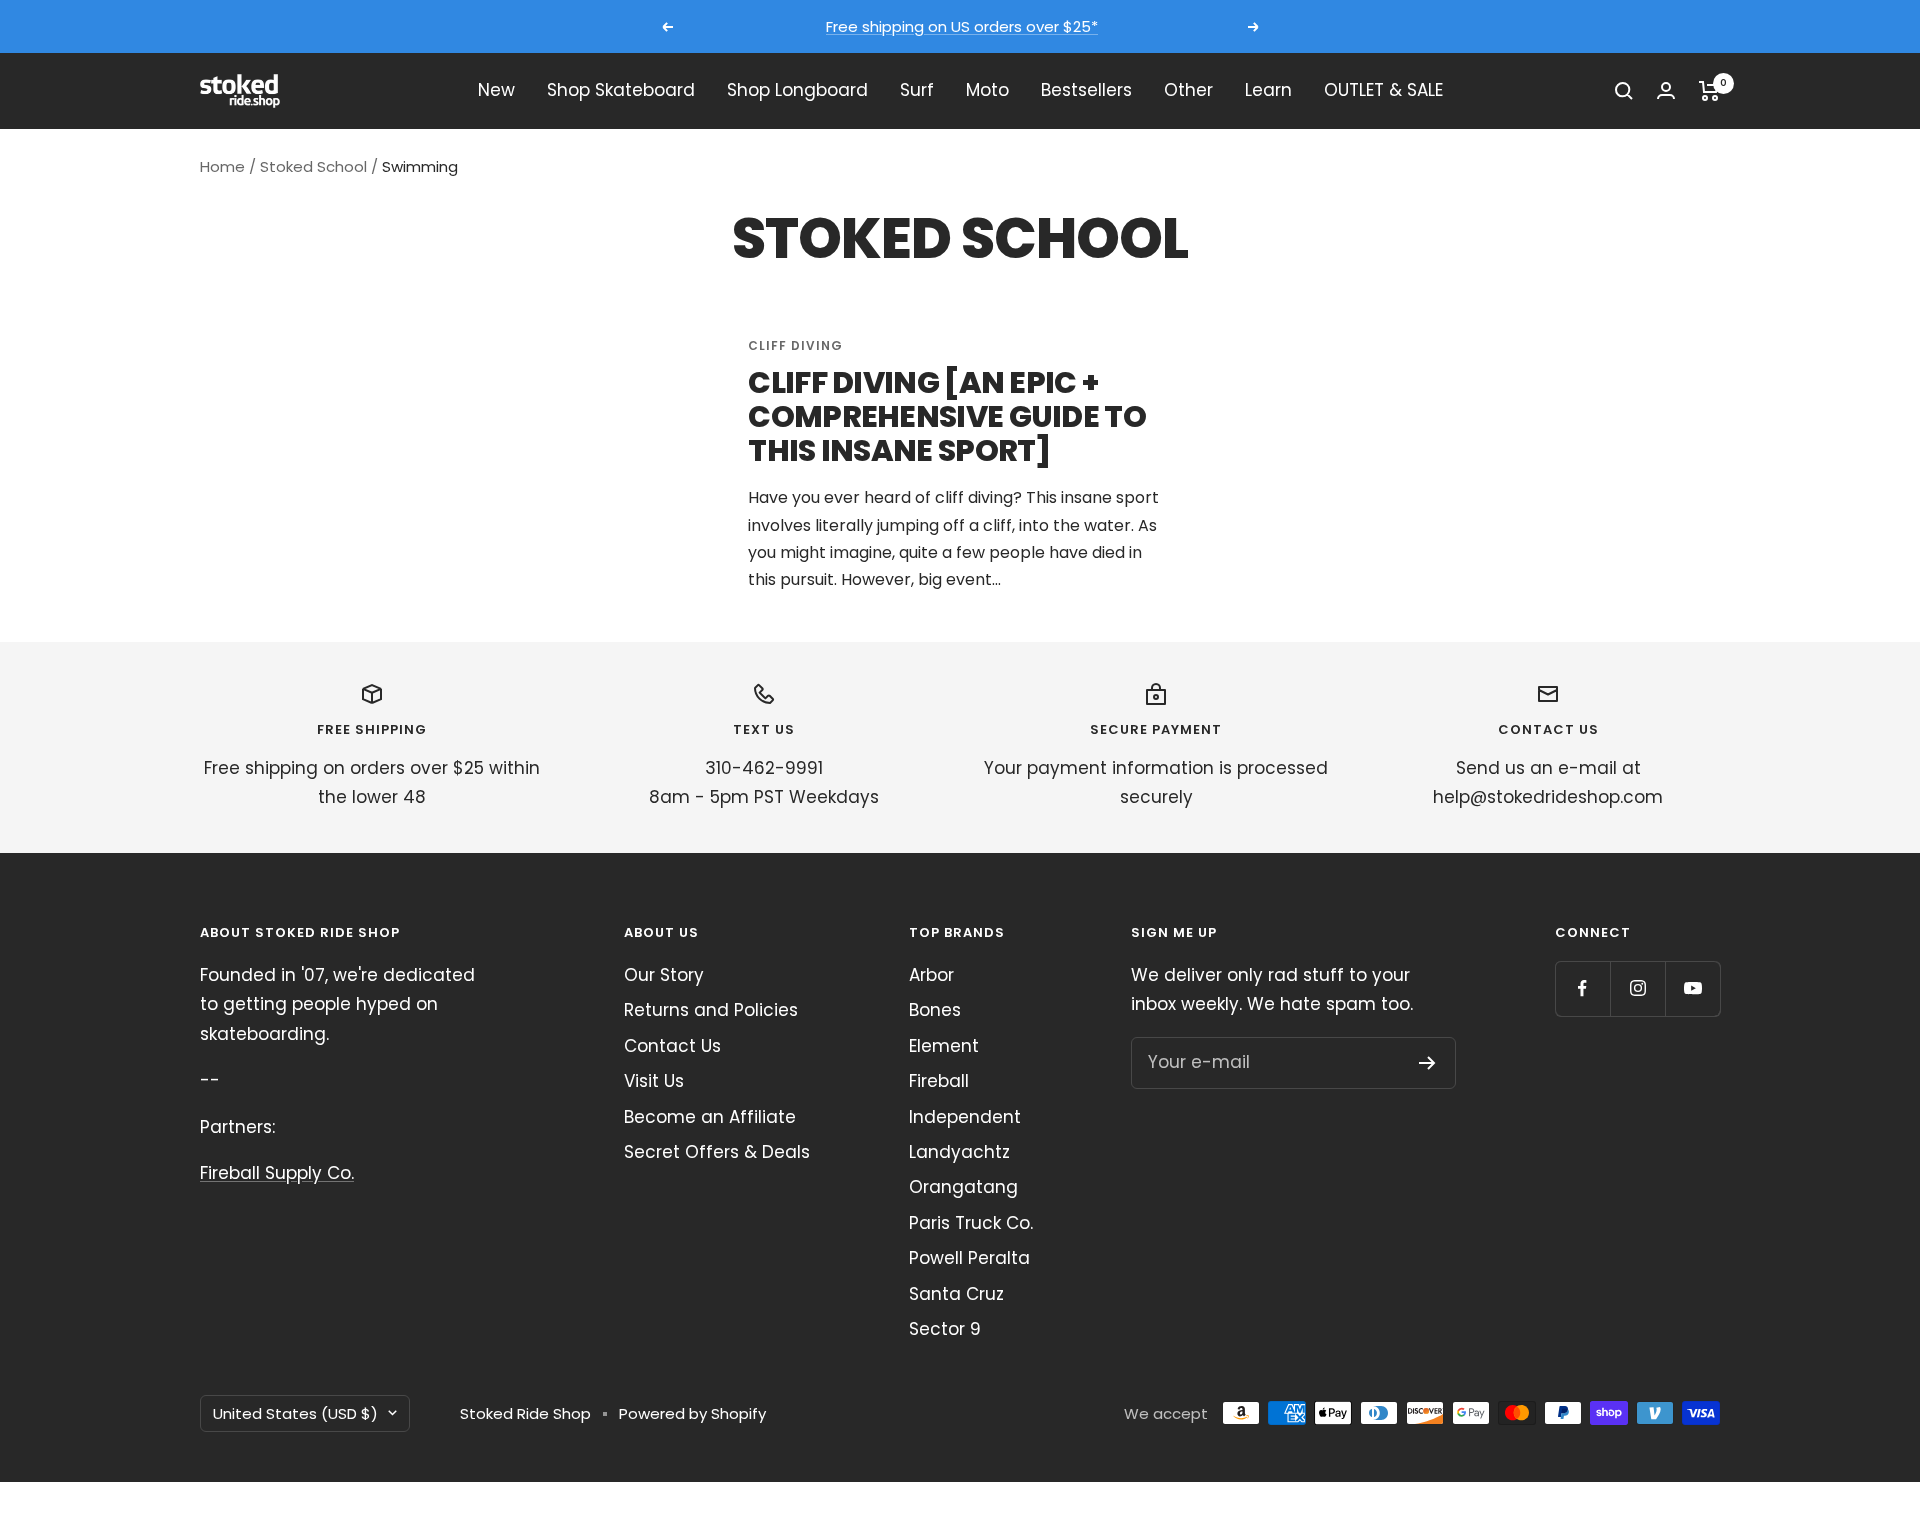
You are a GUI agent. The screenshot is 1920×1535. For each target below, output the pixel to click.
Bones (935, 1010)
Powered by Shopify (692, 1413)
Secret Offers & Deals (717, 1152)
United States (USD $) (295, 1413)
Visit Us (654, 1081)
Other (1188, 90)
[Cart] (1709, 91)
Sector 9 (945, 1329)
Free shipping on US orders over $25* (962, 26)
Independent (965, 1117)
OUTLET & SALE (1383, 90)
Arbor (931, 975)
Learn (1268, 90)
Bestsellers (1086, 90)
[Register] (1427, 1063)
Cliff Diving (795, 345)
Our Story (664, 975)
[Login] (1666, 90)
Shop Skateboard (621, 90)
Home (222, 166)
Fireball (939, 1081)
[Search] (1624, 91)
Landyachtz (959, 1152)
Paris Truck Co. (971, 1223)
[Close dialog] (1874, 940)
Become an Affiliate (710, 1117)
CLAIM (1740, 1373)
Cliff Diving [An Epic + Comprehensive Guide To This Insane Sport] (947, 416)
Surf (917, 90)
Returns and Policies (711, 1010)
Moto (987, 90)
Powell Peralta (969, 1258)
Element (944, 1046)
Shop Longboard (797, 90)
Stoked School (313, 166)
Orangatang (963, 1187)
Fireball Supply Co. (277, 1173)
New (496, 90)
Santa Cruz (956, 1294)
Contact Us (672, 1046)
